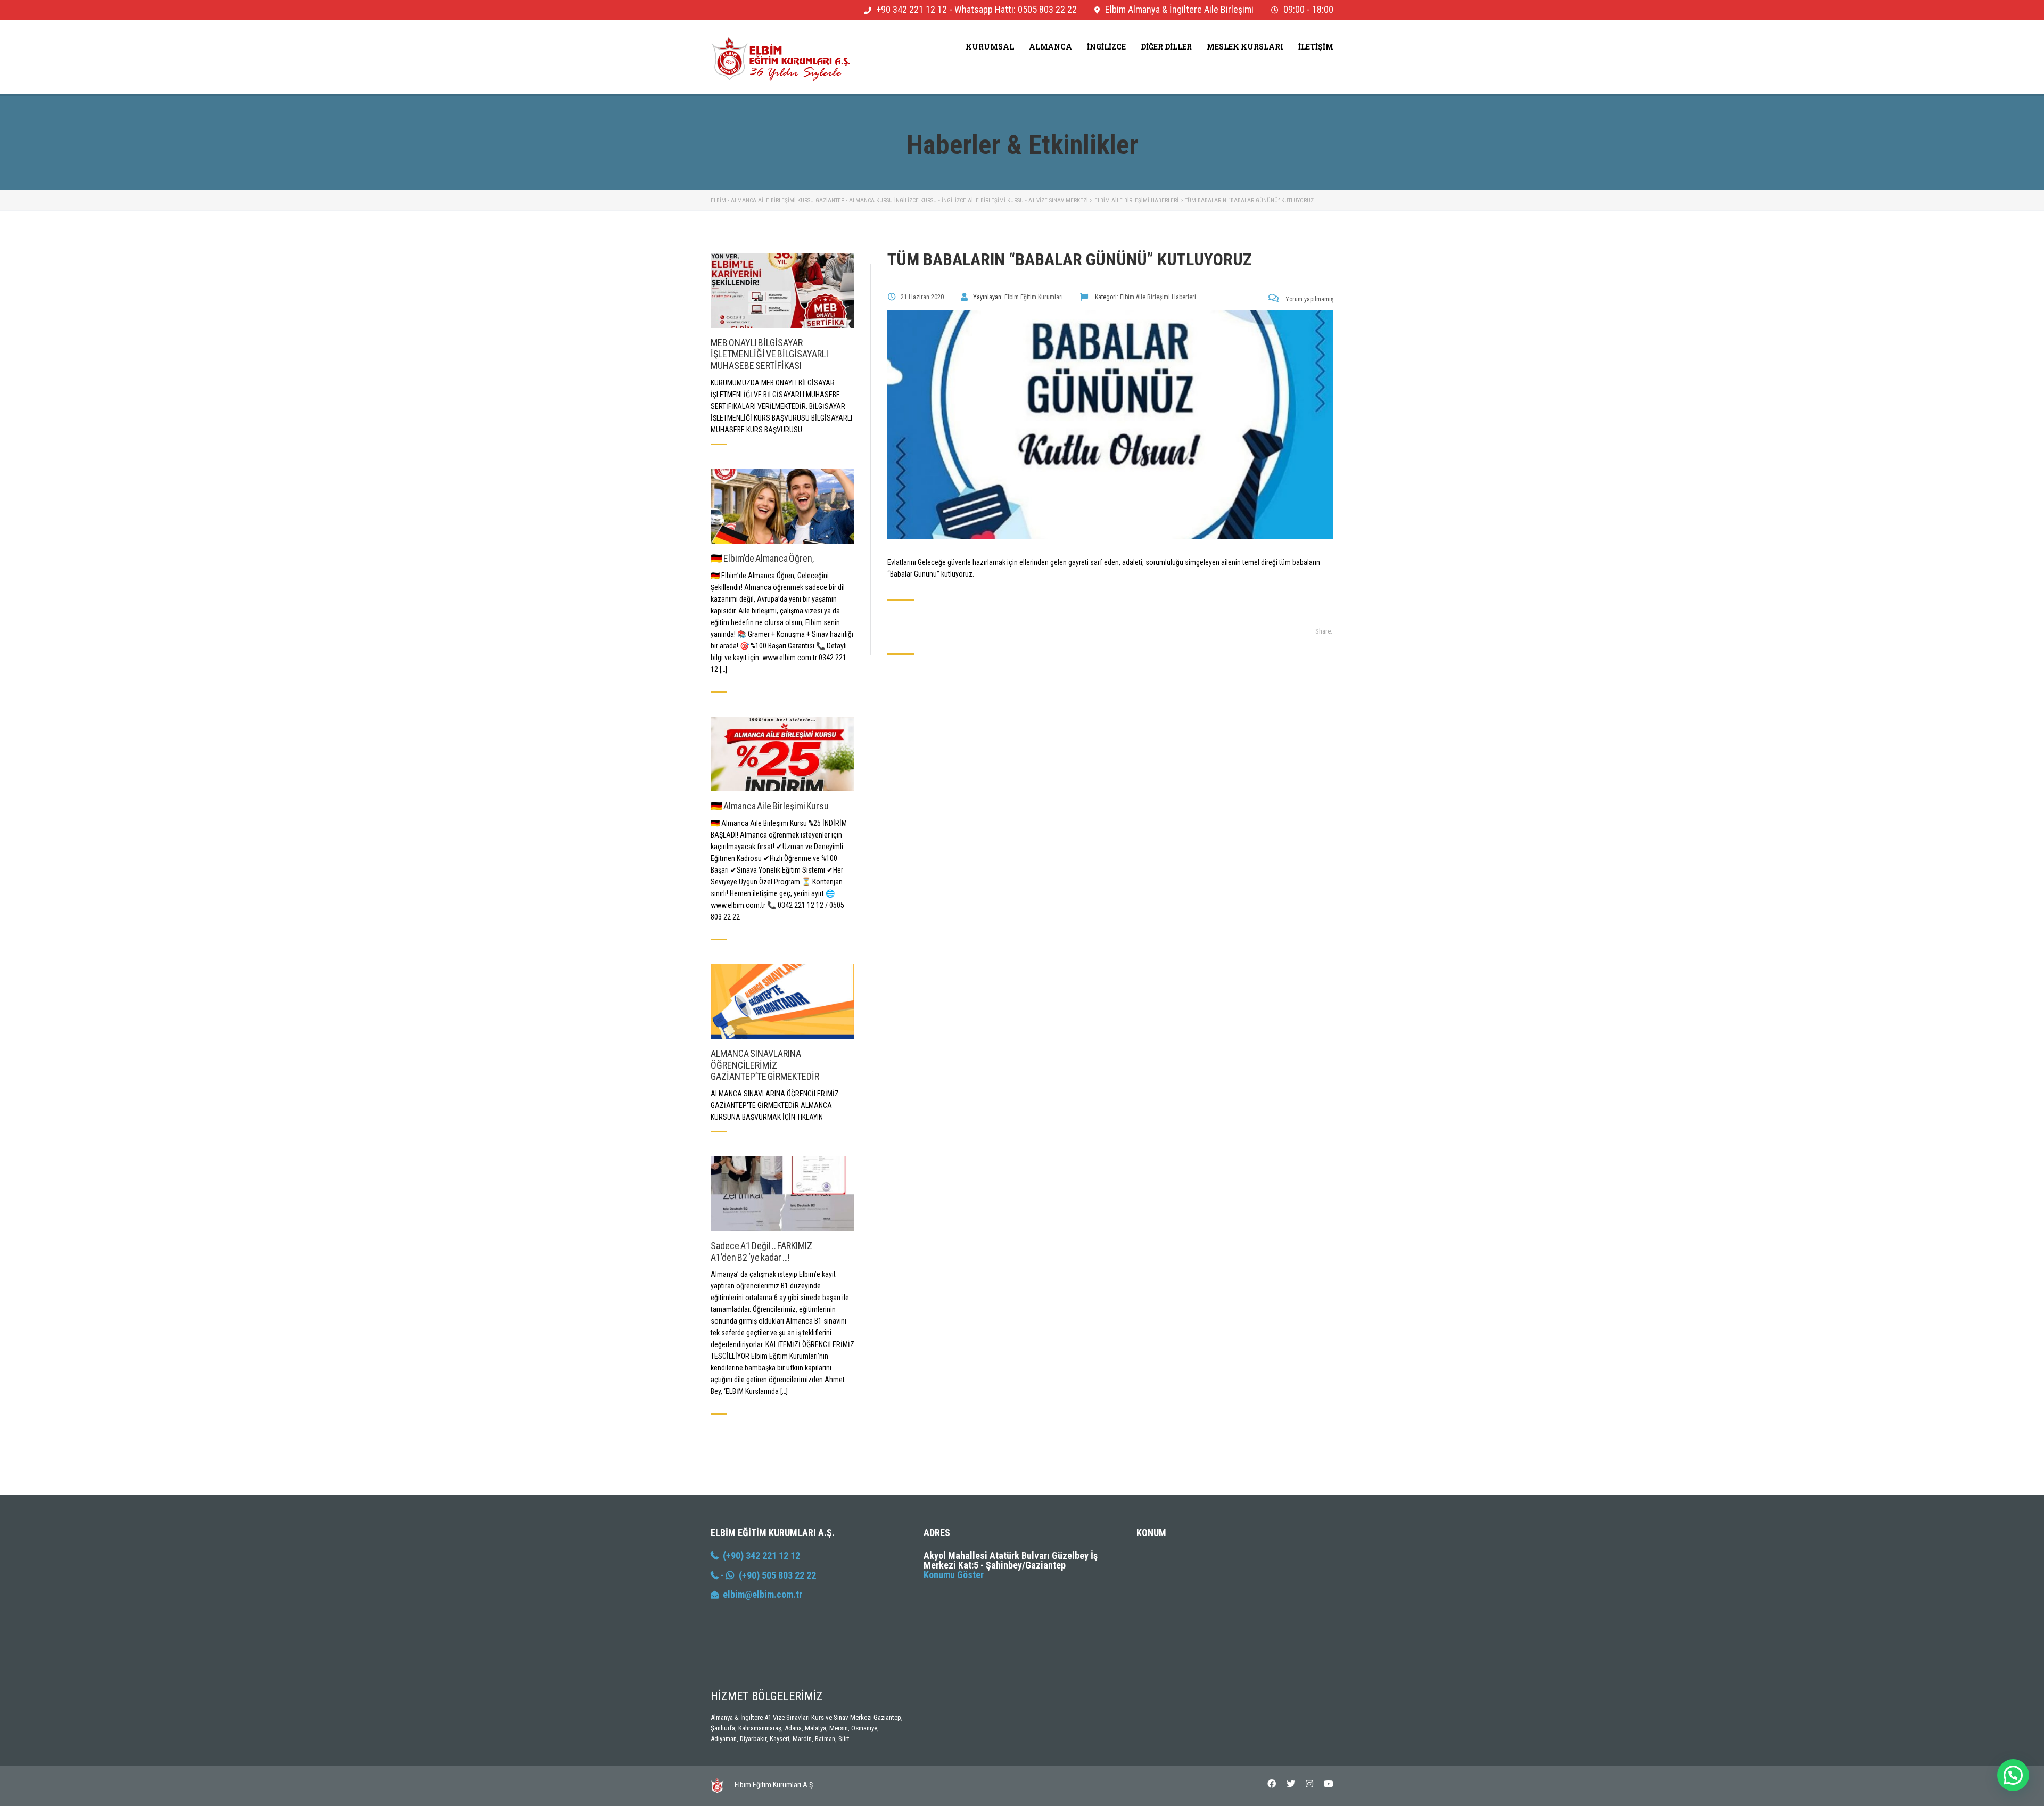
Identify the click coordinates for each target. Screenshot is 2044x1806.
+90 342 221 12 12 (912, 9)
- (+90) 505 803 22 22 (767, 1575)
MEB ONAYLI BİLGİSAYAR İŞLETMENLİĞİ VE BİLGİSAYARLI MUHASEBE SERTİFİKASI (769, 354)
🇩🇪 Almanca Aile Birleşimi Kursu (770, 806)
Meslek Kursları (1245, 47)
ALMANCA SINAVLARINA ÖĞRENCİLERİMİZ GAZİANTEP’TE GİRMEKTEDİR (765, 1065)
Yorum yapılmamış (1309, 299)
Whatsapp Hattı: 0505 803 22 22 (1016, 9)
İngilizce (1106, 47)
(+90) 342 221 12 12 (759, 1555)
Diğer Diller (1166, 47)
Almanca (1050, 47)
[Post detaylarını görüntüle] (782, 290)
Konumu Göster (954, 1575)
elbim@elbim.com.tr (763, 1594)
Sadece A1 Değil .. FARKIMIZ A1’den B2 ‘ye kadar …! (761, 1251)
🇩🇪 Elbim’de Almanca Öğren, (762, 558)
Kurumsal (990, 47)
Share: (1324, 631)
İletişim (1316, 47)
